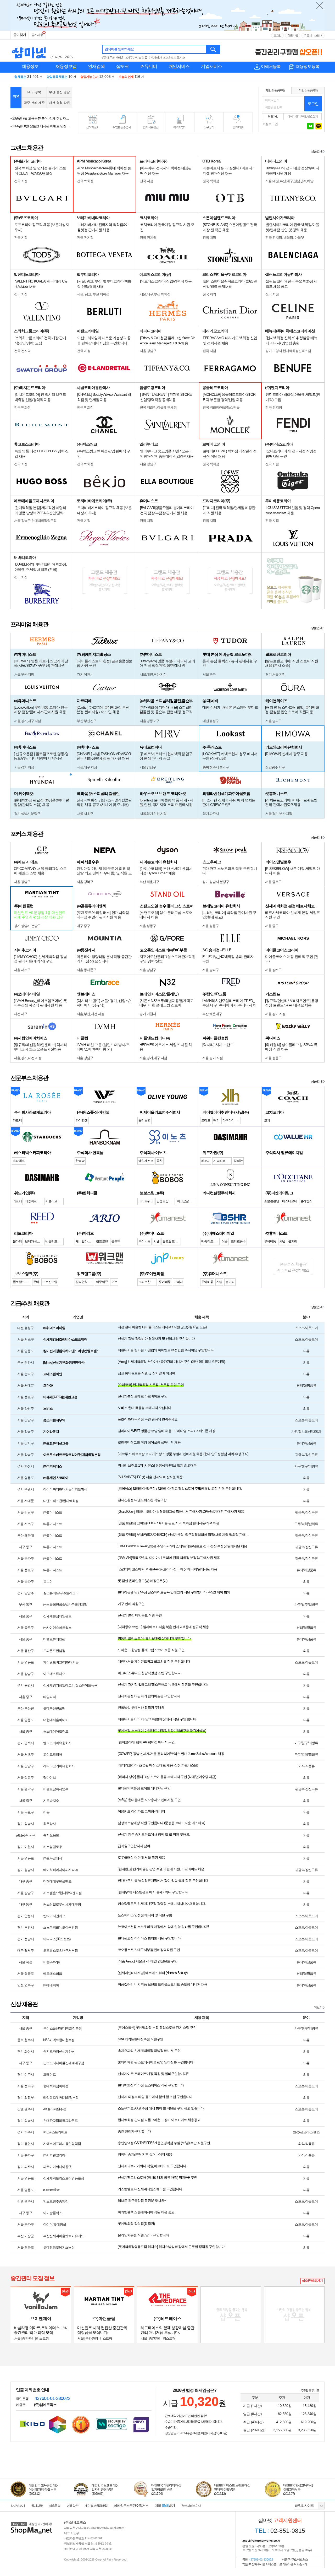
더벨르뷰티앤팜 (54, 1639)
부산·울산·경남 (59, 92)
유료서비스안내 (313, 35)
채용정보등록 (308, 66)
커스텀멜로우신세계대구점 (62, 1904)
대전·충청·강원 (59, 103)
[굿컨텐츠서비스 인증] (58, 2425)
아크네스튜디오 (54, 1674)
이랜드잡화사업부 (56, 1789)
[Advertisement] (165, 97)
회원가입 (293, 35)
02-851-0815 (280, 2531)
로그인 (277, 35)
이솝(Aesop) (51, 1962)
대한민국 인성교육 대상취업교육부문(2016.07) (298, 2490)
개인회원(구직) (275, 90)
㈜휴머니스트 (53, 1512)
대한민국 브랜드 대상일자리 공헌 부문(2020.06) (105, 2490)
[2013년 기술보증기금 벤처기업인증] (32, 2424)
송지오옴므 (51, 1835)
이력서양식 (180, 127)
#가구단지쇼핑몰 (136, 58)
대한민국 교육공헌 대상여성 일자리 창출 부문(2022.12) (44, 2490)
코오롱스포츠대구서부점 (60, 1951)
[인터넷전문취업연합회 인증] (81, 2425)
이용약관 (72, 2506)
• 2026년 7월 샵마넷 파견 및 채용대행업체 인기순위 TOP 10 (41, 126)
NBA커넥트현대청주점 (59, 2040)
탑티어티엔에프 (54, 1916)
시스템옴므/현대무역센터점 (62, 1893)
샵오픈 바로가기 (312, 2281)
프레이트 (49, 2075)
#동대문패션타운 (113, 58)
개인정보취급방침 (96, 2506)
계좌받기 (165, 2506)
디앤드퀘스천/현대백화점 (61, 1501)
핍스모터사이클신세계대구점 (64, 2063)
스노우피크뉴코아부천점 (60, 1927)
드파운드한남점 (54, 1651)
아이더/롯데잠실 (55, 2224)
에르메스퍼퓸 (53, 1974)
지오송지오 (51, 1801)
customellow (51, 2190)
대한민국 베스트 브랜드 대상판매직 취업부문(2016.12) (232, 2490)
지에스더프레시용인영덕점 (62, 2144)
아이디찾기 (294, 116)
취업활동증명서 (122, 127)
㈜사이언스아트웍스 (57, 1628)
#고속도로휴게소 (174, 58)
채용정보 (30, 66)
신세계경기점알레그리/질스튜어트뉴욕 (70, 1685)
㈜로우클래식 (53, 1858)
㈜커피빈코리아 (54, 2155)
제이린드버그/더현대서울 (61, 1662)
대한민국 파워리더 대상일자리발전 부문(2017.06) (166, 2490)
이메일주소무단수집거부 (131, 2506)
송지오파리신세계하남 (59, 2051)
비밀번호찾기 (310, 116)
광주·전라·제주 (34, 103)
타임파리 (49, 1697)
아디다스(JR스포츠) (57, 1939)
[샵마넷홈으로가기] (31, 2523)
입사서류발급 (151, 127)
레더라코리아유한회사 (59, 1766)
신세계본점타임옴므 (57, 1616)
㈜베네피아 (51, 1985)
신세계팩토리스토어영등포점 (64, 2178)
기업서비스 (211, 66)
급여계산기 (93, 127)
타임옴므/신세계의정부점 (61, 2098)
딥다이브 (49, 1778)
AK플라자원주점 (55, 2109)
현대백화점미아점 (56, 2086)
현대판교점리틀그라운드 (60, 2121)
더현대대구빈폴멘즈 (57, 1881)
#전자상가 (155, 58)
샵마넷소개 (18, 2506)
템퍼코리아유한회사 (57, 1743)
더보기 (318, 2008)
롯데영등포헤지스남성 (59, 2247)
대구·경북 (34, 92)
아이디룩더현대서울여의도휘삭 (65, 1489)
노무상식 (209, 127)
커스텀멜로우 (53, 1847)
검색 (213, 49)
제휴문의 (55, 2506)
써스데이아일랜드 (56, 1731)
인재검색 (96, 66)
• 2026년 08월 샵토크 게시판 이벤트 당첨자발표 (41, 118)
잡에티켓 (238, 127)
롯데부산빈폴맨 (54, 1708)
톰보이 (48, 1582)
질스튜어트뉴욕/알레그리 (61, 1593)
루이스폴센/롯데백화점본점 (62, 2028)
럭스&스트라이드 (55, 2132)
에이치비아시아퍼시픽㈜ (60, 1870)
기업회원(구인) (308, 90)
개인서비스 (179, 66)
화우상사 (49, 1824)
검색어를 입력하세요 (119, 49)
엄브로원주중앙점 (56, 2201)
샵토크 (122, 66)
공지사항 (37, 35)
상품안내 (317, 151)
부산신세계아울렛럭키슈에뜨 (64, 2236)
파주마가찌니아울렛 (57, 2167)
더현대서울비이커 (56, 1720)
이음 (46, 1812)
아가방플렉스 (53, 2213)
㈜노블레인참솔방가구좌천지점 (65, 1605)
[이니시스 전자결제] (141, 2424)
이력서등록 (271, 66)
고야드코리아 (53, 1755)
